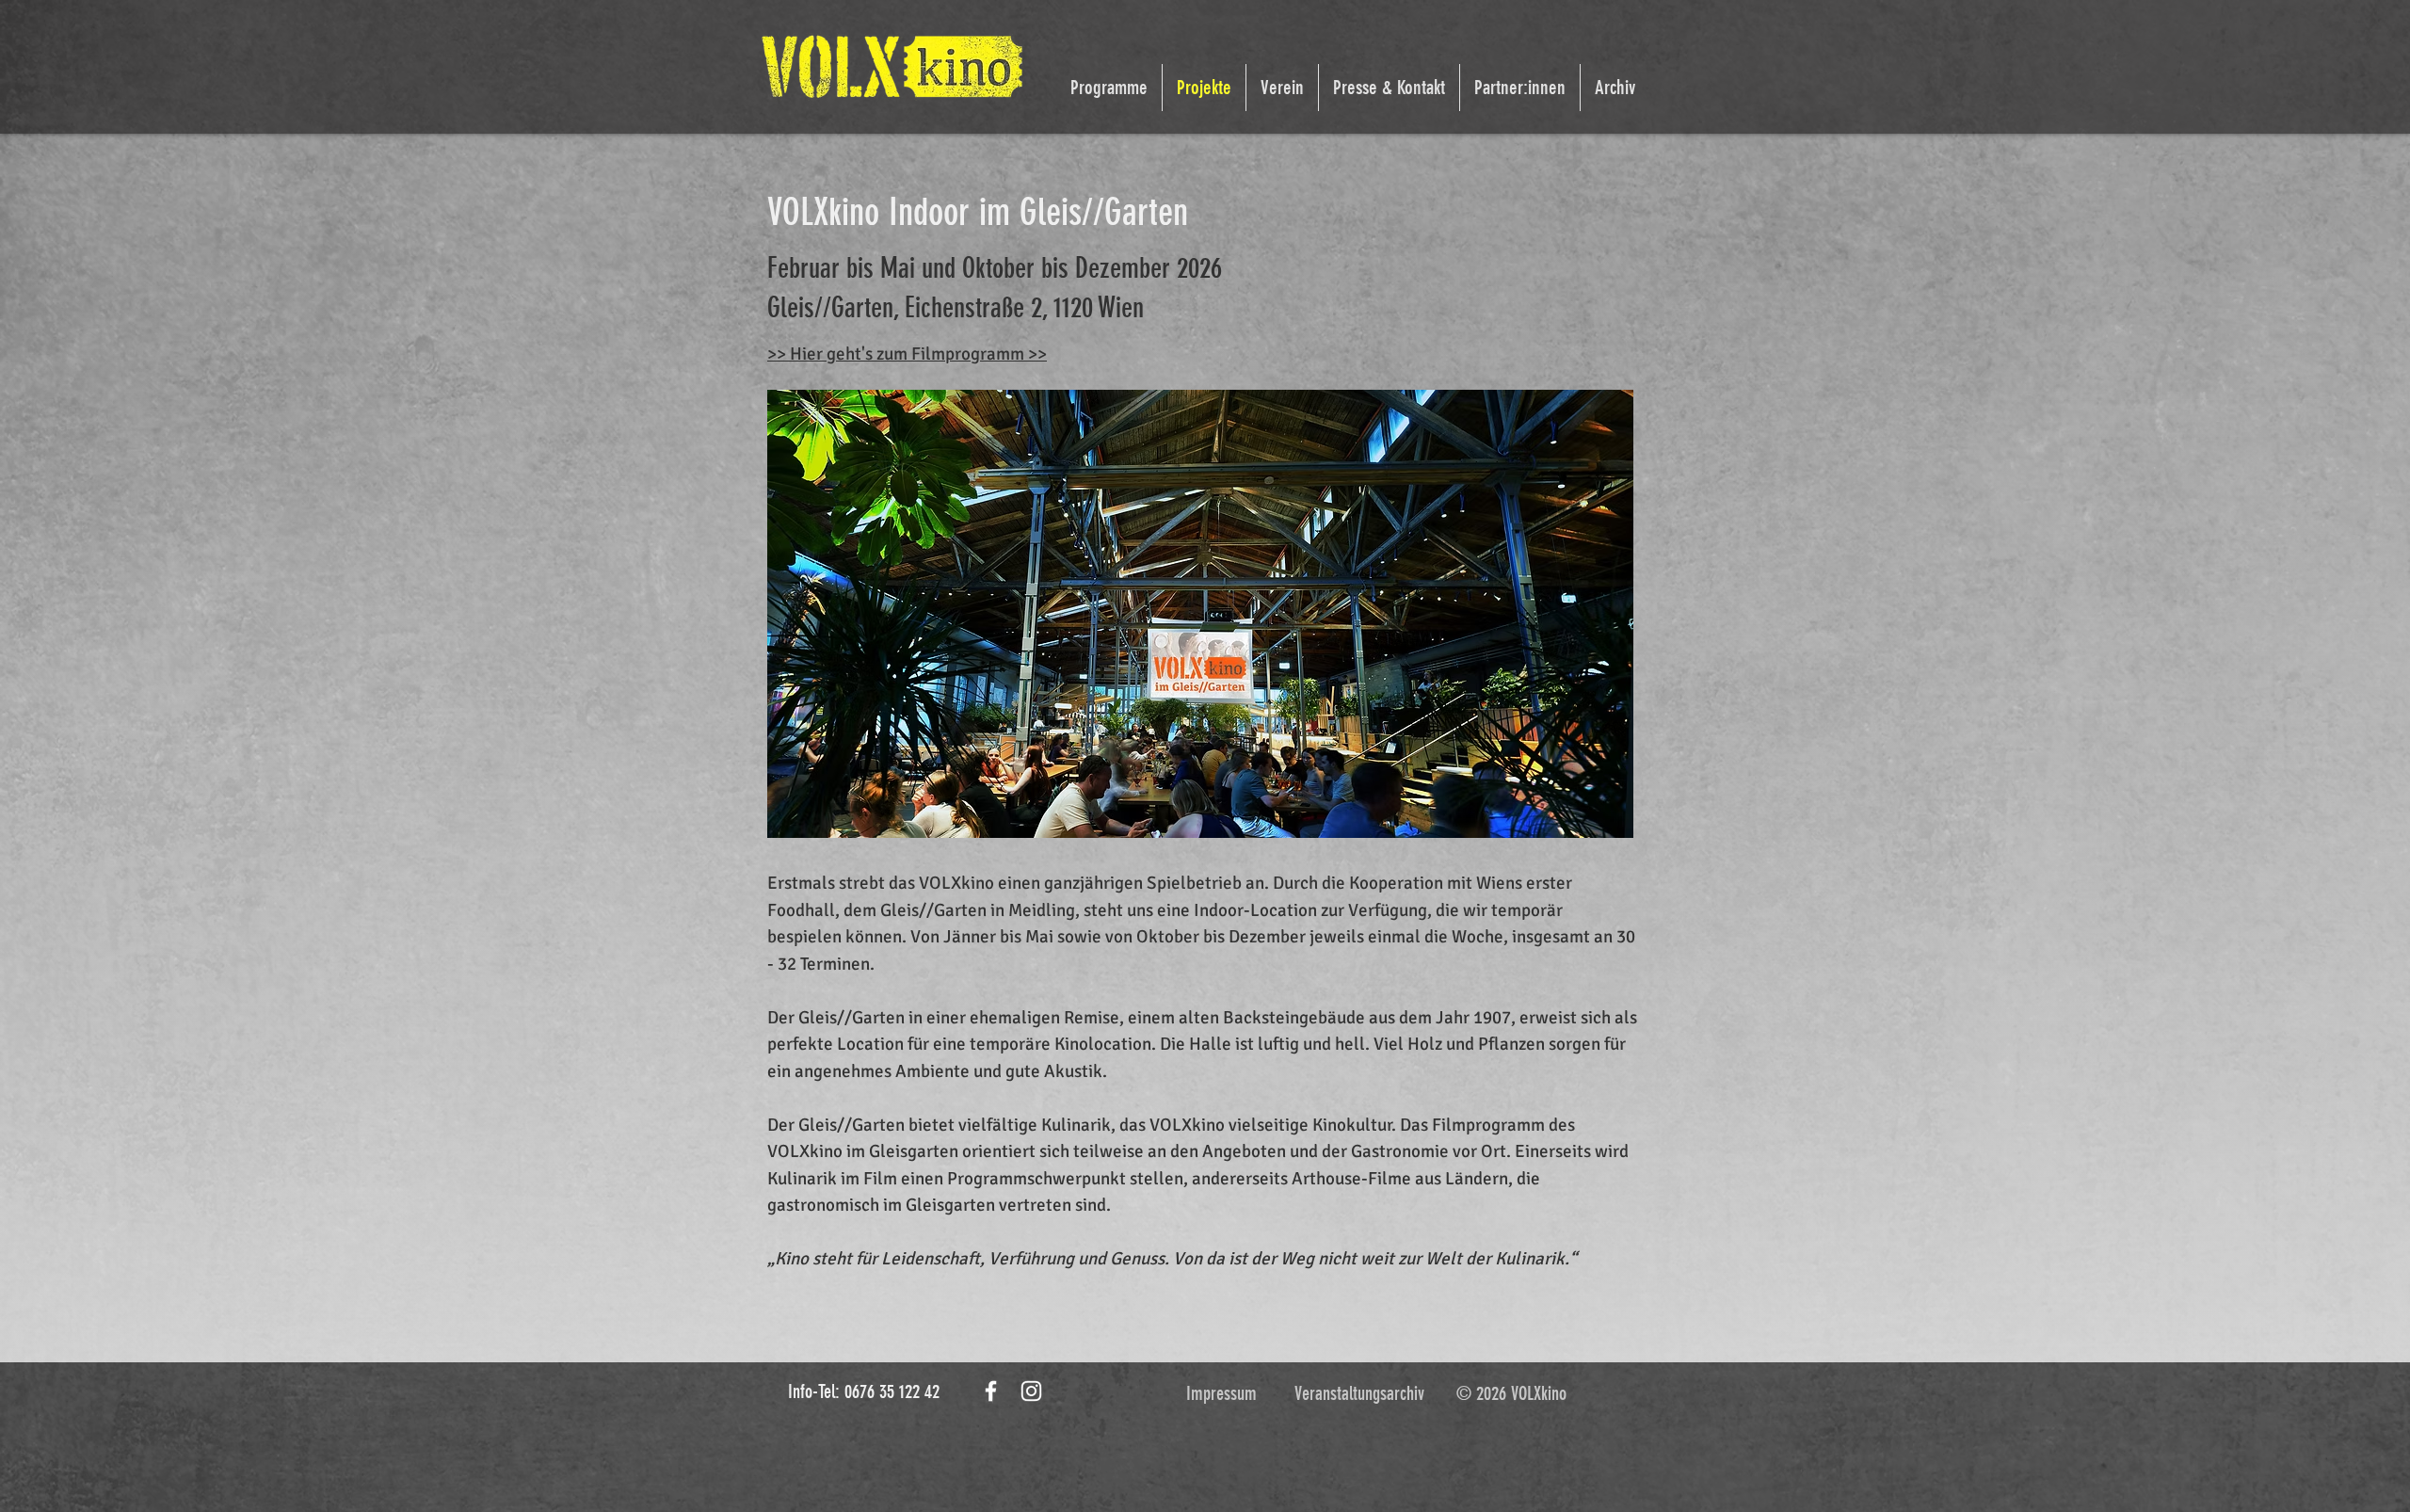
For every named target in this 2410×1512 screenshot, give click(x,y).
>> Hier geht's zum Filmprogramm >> (907, 354)
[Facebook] (991, 1391)
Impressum (1221, 1393)
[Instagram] (1031, 1391)
